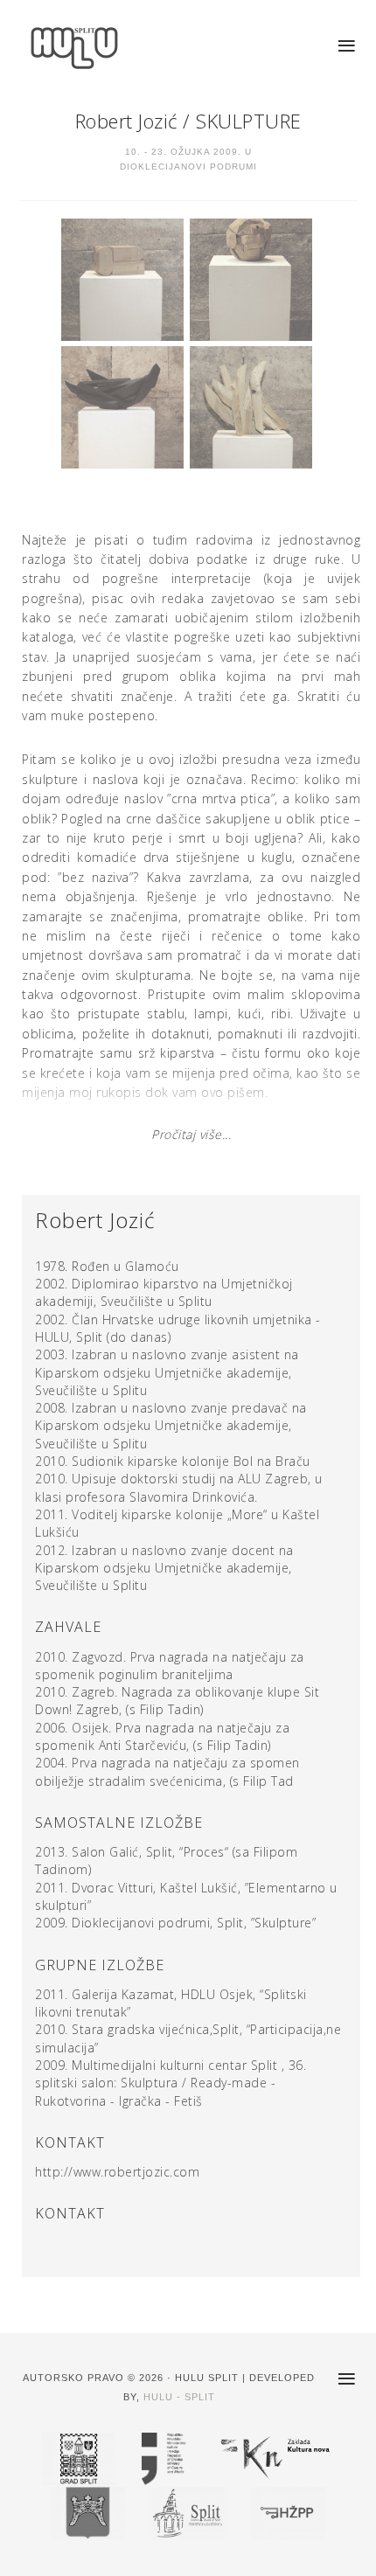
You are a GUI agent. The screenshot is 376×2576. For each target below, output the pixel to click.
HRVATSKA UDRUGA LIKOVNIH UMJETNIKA (87, 48)
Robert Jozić (126, 121)
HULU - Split (179, 2397)
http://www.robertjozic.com (117, 2172)
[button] (348, 46)
